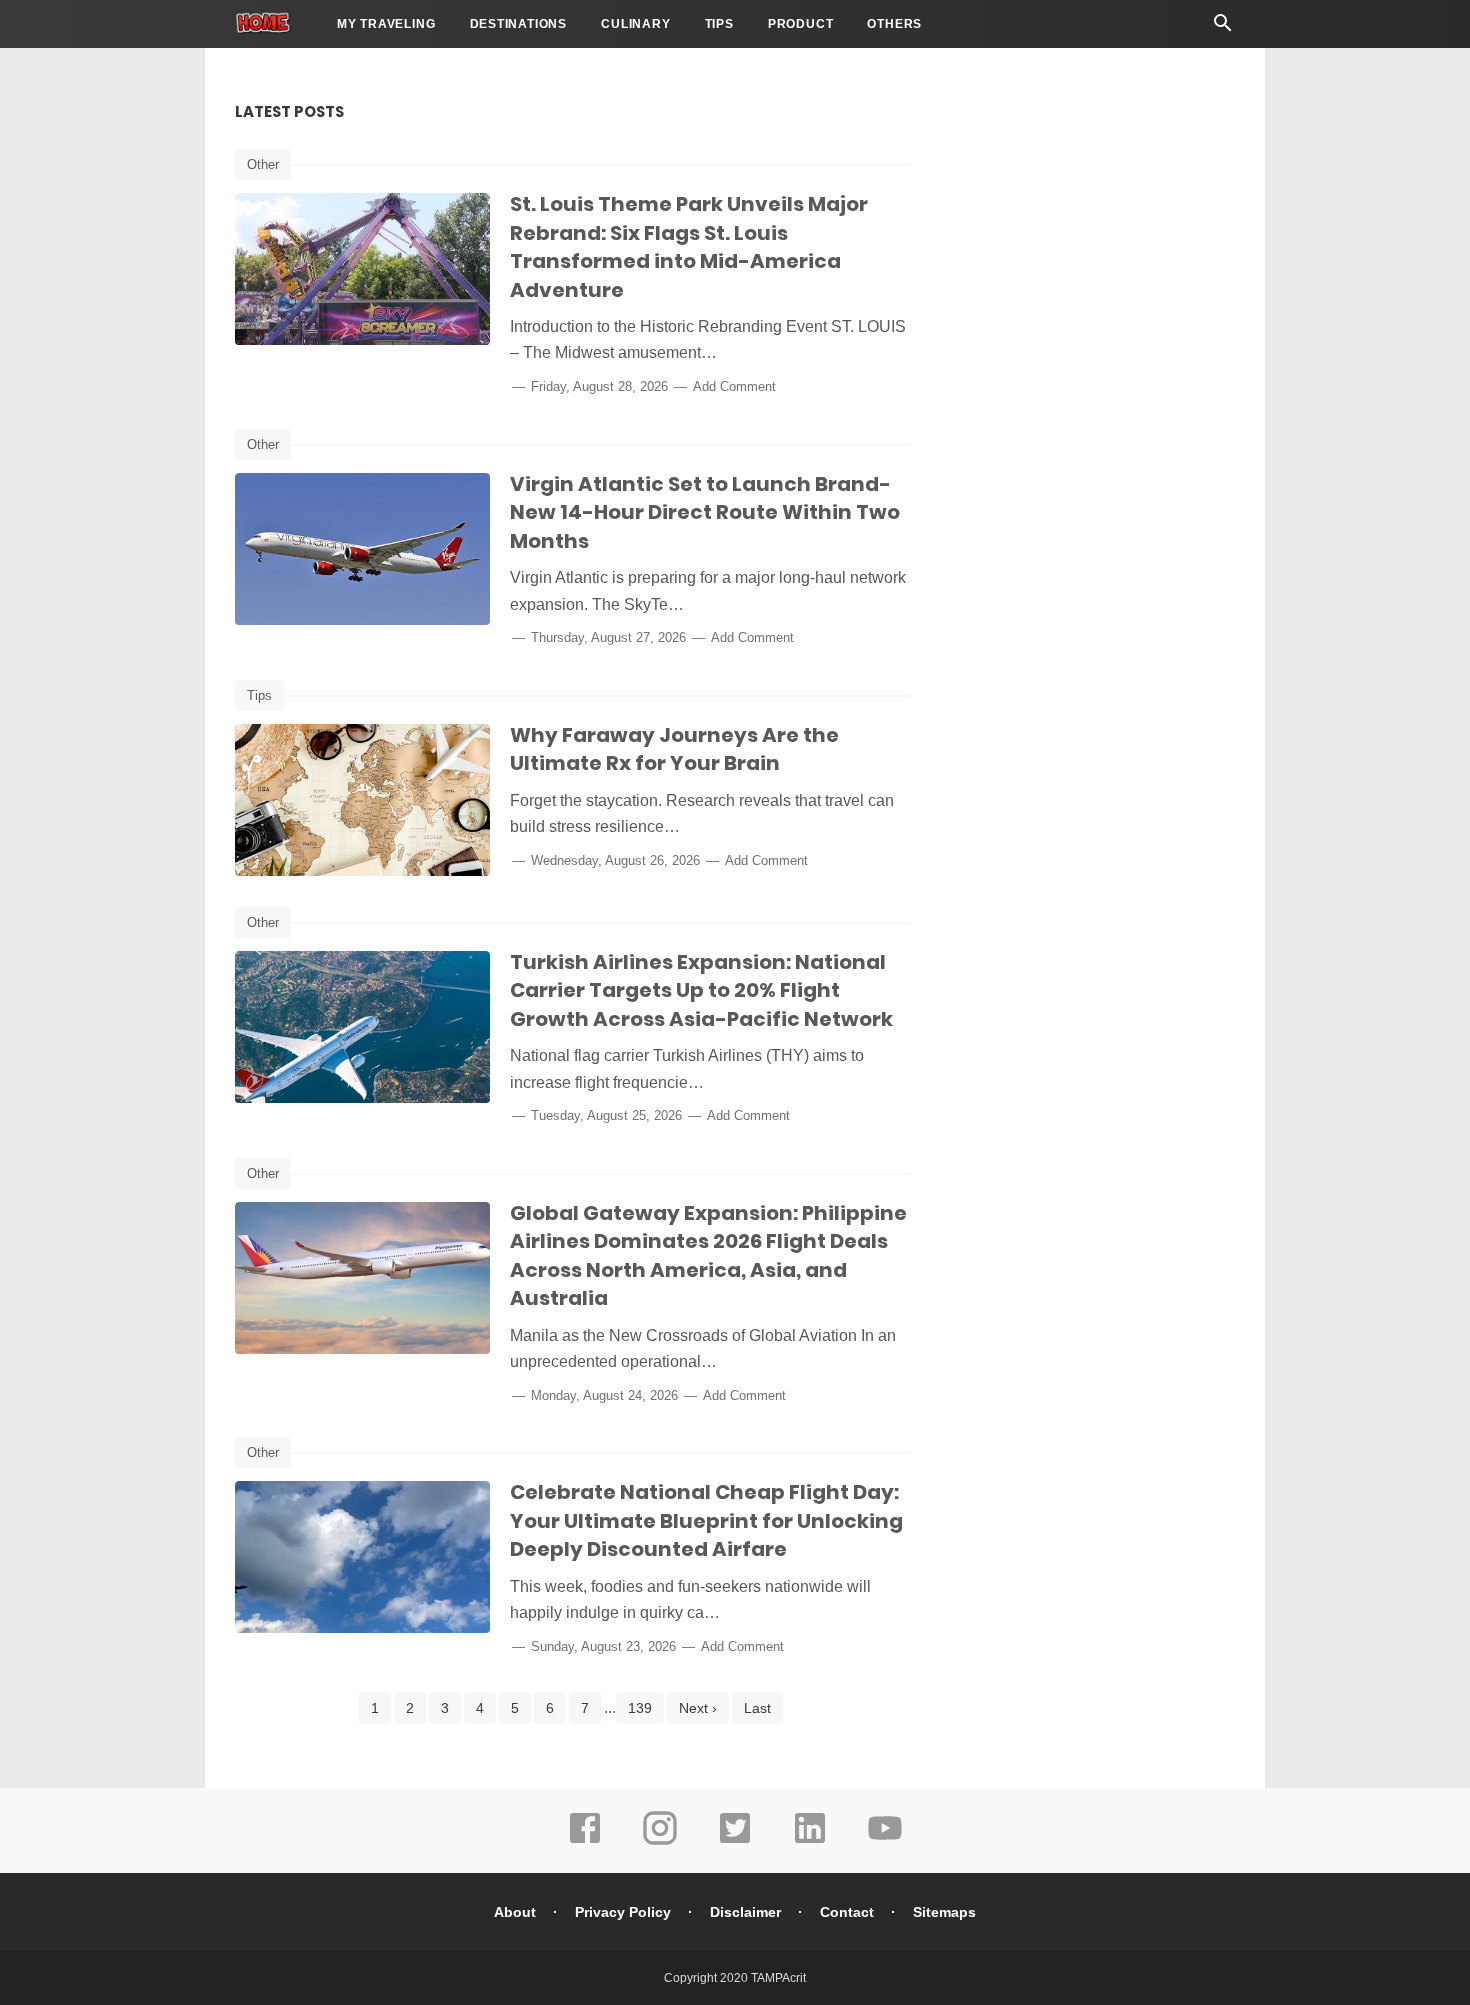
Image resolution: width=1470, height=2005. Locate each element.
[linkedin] (810, 1842)
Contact (847, 1912)
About (515, 1912)
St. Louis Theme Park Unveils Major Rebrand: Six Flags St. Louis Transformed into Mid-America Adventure (689, 247)
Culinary (635, 24)
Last (757, 1708)
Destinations (519, 24)
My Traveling (386, 24)
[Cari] (1223, 28)
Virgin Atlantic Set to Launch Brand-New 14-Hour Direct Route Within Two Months (705, 512)
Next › (698, 1708)
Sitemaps (944, 1912)
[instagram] (660, 1842)
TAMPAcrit (778, 1978)
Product (801, 24)
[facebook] (585, 1842)
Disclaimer (745, 1912)
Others (894, 24)
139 (640, 1708)
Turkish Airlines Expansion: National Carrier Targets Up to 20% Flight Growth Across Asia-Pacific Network (701, 990)
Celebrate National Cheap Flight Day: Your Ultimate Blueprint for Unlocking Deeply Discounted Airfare (706, 1520)
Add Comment (734, 386)
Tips (719, 24)
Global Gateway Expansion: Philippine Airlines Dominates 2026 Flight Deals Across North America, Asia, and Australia (708, 1256)
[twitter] (735, 1842)
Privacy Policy (623, 1912)
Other (263, 164)
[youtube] (885, 1842)
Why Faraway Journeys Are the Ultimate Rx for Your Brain (674, 749)
